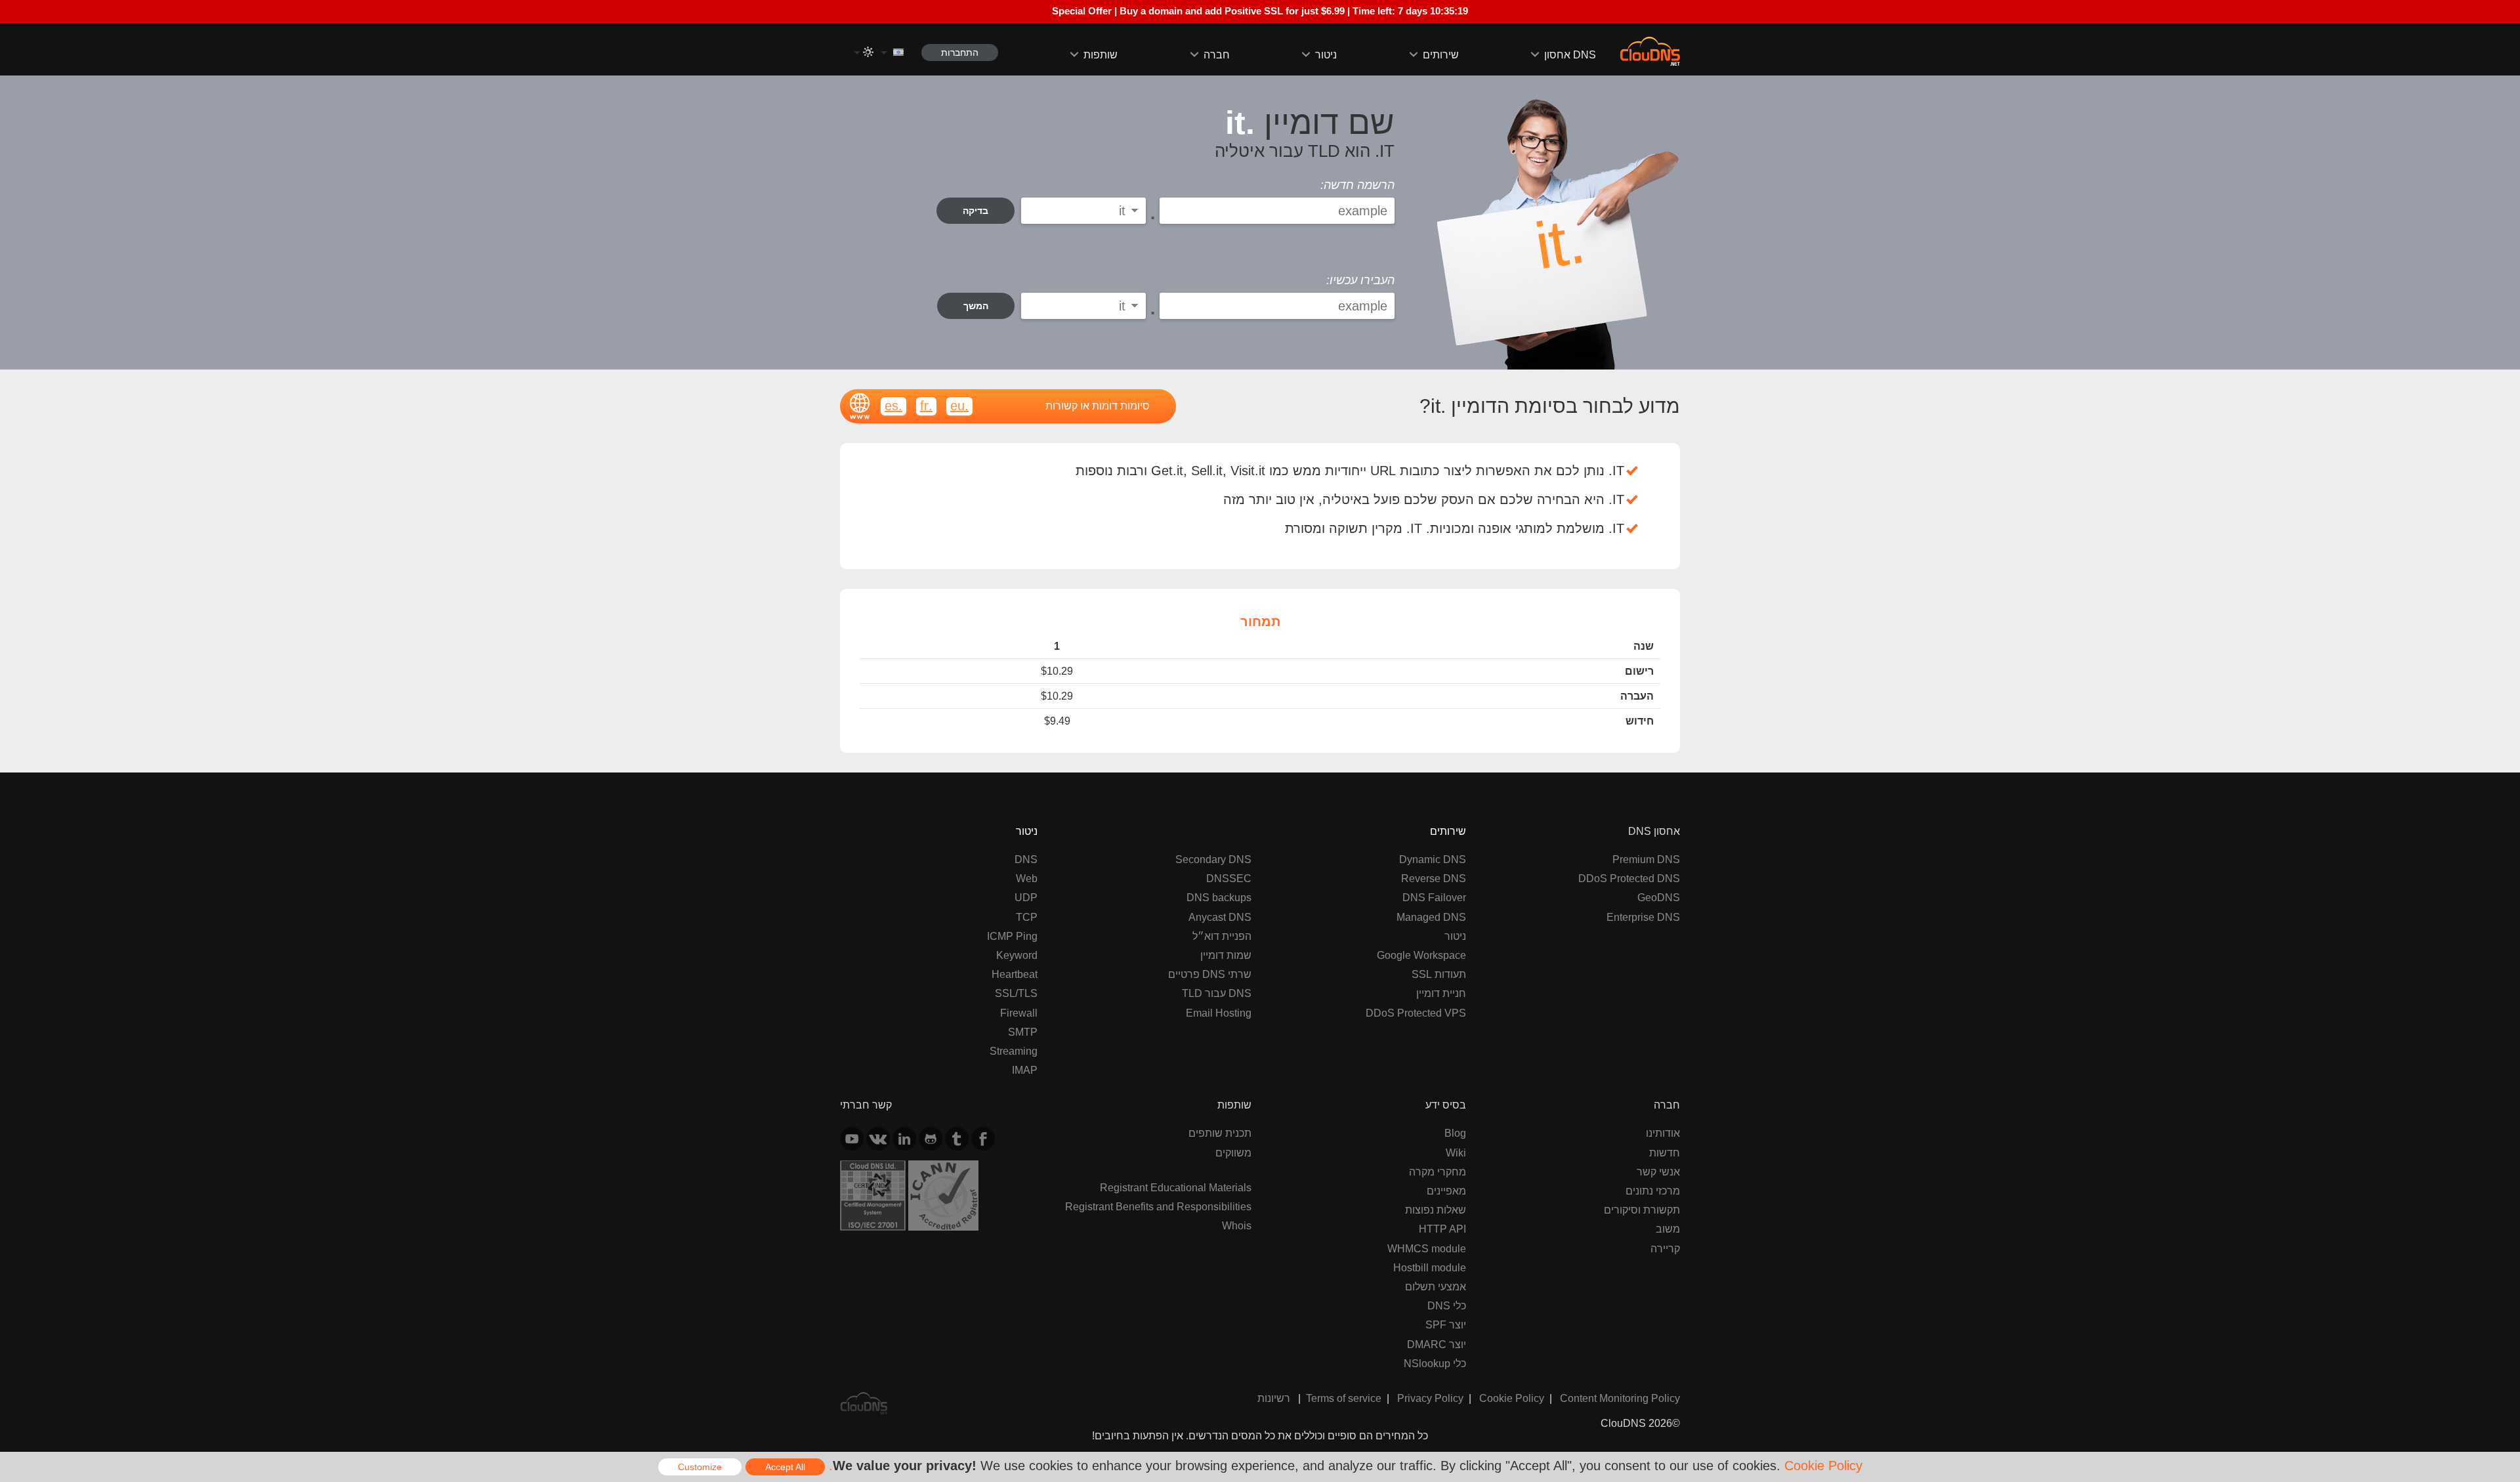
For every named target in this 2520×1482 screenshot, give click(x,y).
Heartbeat (1015, 974)
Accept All (785, 1467)
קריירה (1665, 1248)
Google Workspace (1421, 955)
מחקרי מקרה (1438, 1172)
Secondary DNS (1213, 859)
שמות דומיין (1226, 955)
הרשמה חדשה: (1357, 185)
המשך (976, 306)
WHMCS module (1427, 1248)
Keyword (1017, 955)
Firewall (1019, 1013)
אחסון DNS (1570, 54)
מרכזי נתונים (1653, 1191)
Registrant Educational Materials (1176, 1187)
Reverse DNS (1434, 878)
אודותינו (1663, 1133)
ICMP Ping (1012, 936)
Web (1027, 878)
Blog (1455, 1133)
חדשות (1665, 1153)
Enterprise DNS (1643, 917)
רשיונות (1274, 1398)
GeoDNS (1659, 897)
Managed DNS (1431, 917)
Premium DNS (1646, 859)
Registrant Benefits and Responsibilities (1158, 1206)
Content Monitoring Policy (1620, 1398)
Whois (1237, 1225)
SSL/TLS (1016, 993)
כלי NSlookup (1435, 1363)
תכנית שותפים (1220, 1133)
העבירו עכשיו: (1360, 280)
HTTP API (1442, 1229)
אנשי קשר (1658, 1172)
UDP (1026, 897)
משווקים (1233, 1153)
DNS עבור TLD (1217, 993)
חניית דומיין (1441, 993)
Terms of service (1344, 1398)
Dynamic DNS (1433, 859)
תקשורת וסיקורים (1642, 1210)
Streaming (1014, 1051)
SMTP (1023, 1032)
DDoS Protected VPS (1416, 1013)
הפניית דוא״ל (1222, 936)
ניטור (1326, 54)
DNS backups (1219, 897)
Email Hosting (1219, 1013)
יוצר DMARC (1437, 1344)
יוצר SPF (1446, 1324)
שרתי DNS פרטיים (1210, 974)
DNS (1026, 859)
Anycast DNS (1220, 917)
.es (893, 405)
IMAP (1025, 1070)
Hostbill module (1430, 1267)
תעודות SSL (1439, 974)
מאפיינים (1446, 1191)
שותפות (1101, 54)
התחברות (960, 53)
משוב (1668, 1229)
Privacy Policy (1430, 1398)
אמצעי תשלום (1436, 1286)
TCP (1027, 917)
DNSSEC (1229, 878)
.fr (926, 405)
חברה (1217, 54)
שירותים (1441, 54)
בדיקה (976, 211)
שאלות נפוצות (1436, 1210)
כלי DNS (1447, 1305)
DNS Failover (1434, 897)
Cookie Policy (1512, 1398)
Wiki (1456, 1153)
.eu (959, 405)
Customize (700, 1467)
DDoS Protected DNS (1629, 878)
